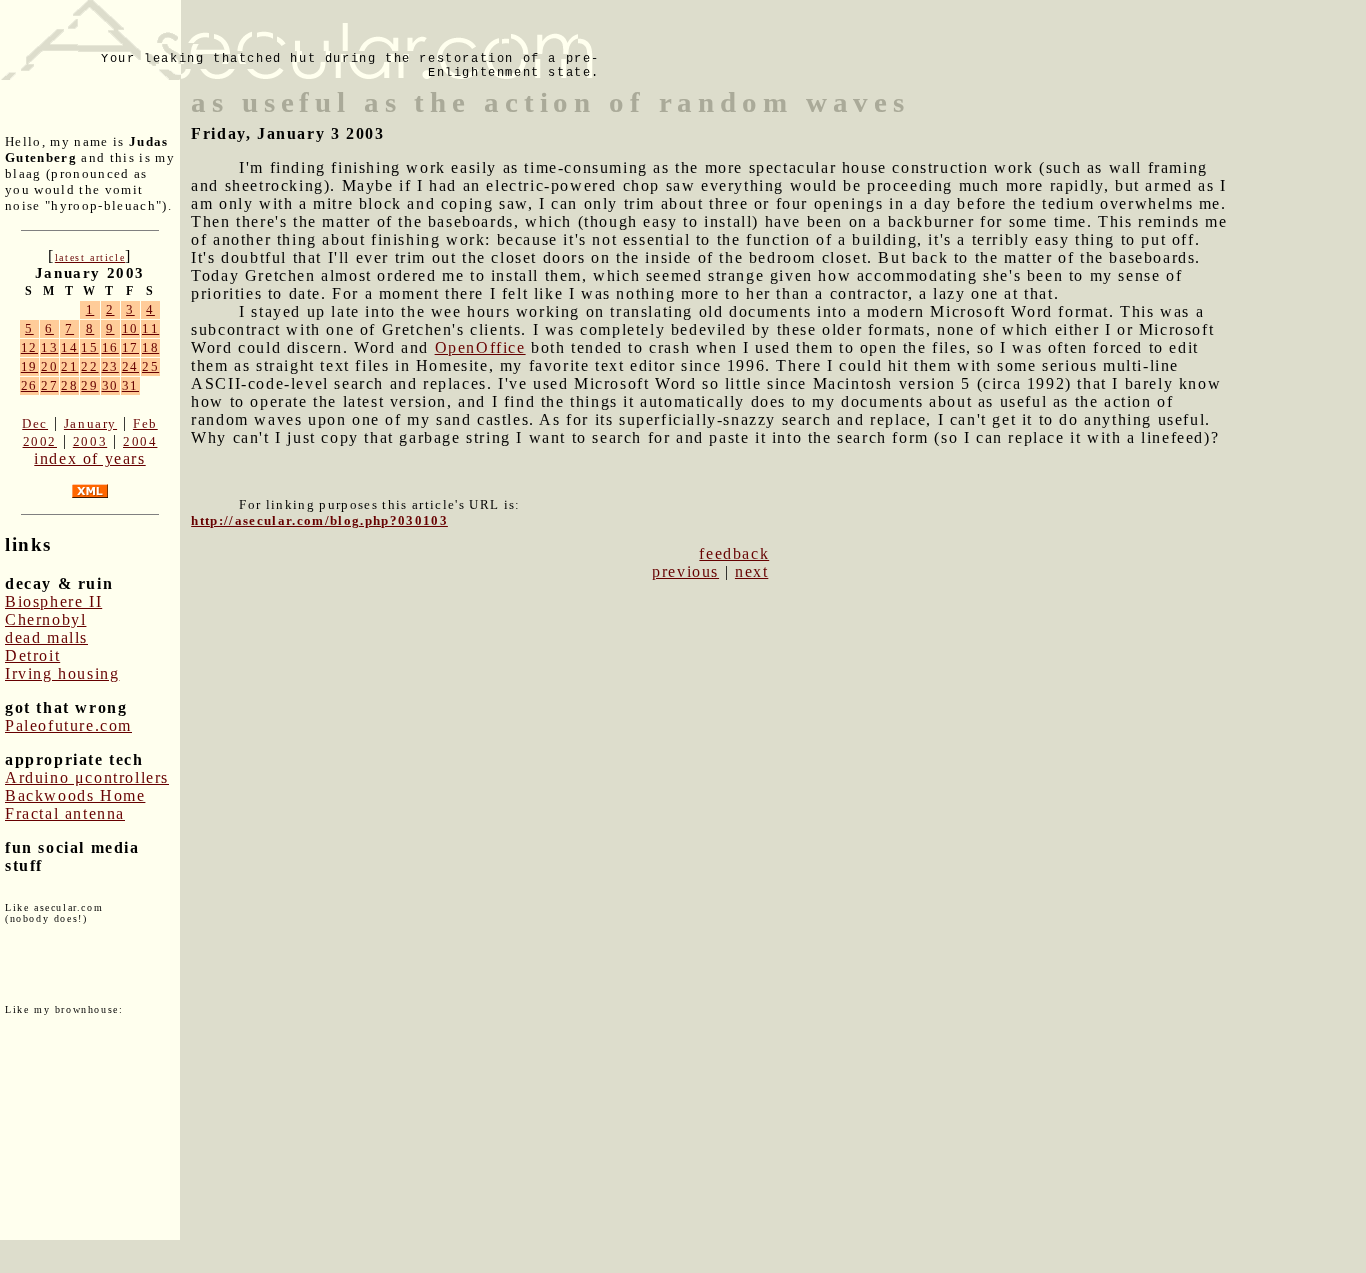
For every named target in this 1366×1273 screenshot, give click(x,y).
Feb (145, 423)
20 (49, 366)
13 (49, 347)
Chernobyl (45, 619)
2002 (40, 441)
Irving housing (62, 673)
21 (69, 366)
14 (69, 347)
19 (29, 366)
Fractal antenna (65, 813)
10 (130, 328)
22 (89, 366)
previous (685, 571)
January (90, 423)
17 (130, 347)
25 (150, 366)
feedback (734, 553)
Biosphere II (53, 601)
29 (89, 385)
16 (110, 347)
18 (150, 347)
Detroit (32, 655)
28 (69, 385)
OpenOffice (480, 347)
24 (130, 366)
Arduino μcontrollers (87, 777)
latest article (90, 257)
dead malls (46, 637)
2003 (90, 441)
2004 (140, 441)
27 (49, 385)
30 (110, 385)
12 (29, 347)
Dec (35, 423)
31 (130, 385)
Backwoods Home (75, 795)
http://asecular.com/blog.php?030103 (319, 520)
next (751, 571)
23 (110, 366)
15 (89, 347)
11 (150, 328)
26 (29, 385)
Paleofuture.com (68, 725)
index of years (89, 458)
